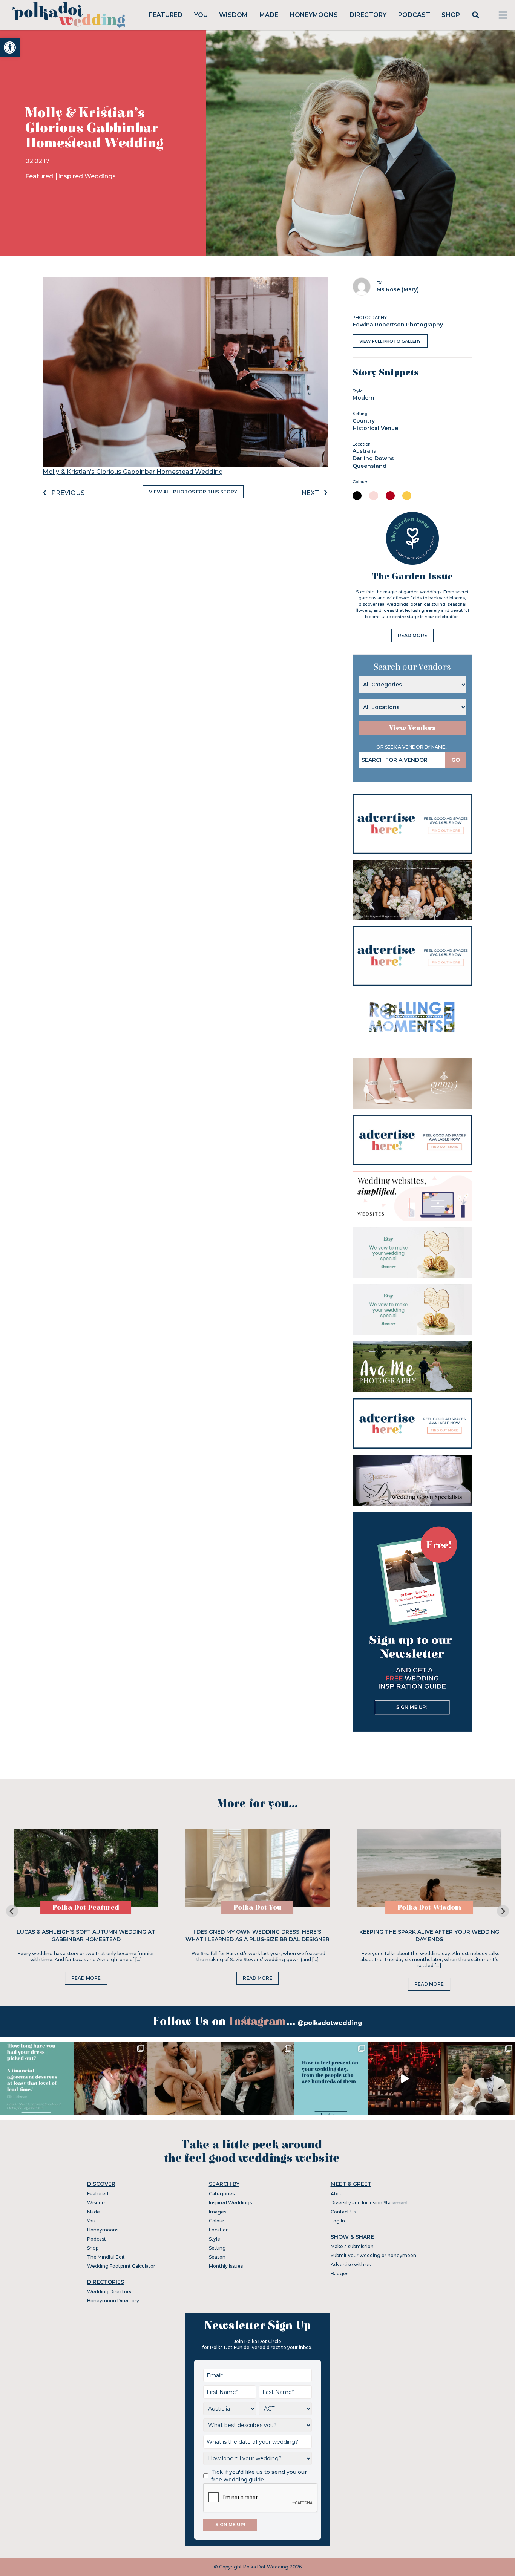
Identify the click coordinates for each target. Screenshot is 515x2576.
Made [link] (269, 15)
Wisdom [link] (233, 15)
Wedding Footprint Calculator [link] (121, 2266)
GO (456, 760)
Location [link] (219, 2230)
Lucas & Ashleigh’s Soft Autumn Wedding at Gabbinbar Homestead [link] (86, 1936)
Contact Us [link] (343, 2212)
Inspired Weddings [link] (87, 176)
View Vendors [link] (412, 728)
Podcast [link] (414, 15)
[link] (10, 47)
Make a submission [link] (352, 2246)
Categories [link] (222, 2194)
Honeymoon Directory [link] (113, 2301)
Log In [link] (338, 2221)
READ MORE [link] (412, 635)
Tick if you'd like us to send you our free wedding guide (259, 2476)
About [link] (338, 2194)
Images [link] (218, 2212)
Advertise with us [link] (351, 2264)
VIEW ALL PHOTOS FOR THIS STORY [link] (193, 492)
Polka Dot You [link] (257, 1907)
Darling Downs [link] (373, 458)
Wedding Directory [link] (109, 2292)
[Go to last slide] (12, 1911)
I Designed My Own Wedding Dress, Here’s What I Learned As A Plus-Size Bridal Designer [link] (257, 1936)
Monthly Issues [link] (226, 2266)
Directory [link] (368, 15)
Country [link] (364, 421)
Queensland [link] (369, 466)
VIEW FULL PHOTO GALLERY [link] (390, 341)
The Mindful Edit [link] (106, 2257)
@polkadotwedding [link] (330, 2023)
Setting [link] (217, 2248)
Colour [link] (217, 2221)
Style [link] (215, 2239)
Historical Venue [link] (375, 428)
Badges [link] (340, 2274)
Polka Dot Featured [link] (86, 1907)
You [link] (201, 15)
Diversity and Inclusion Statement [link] (369, 2203)
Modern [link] (363, 398)
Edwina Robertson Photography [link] (398, 325)
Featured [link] (166, 15)
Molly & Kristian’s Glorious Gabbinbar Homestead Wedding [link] (133, 472)
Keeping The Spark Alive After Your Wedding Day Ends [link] (429, 1936)
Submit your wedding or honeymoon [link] (373, 2255)
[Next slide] (503, 1911)
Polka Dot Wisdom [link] (429, 1907)
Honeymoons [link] (314, 15)
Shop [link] (451, 15)
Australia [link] (365, 451)
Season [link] (217, 2257)
